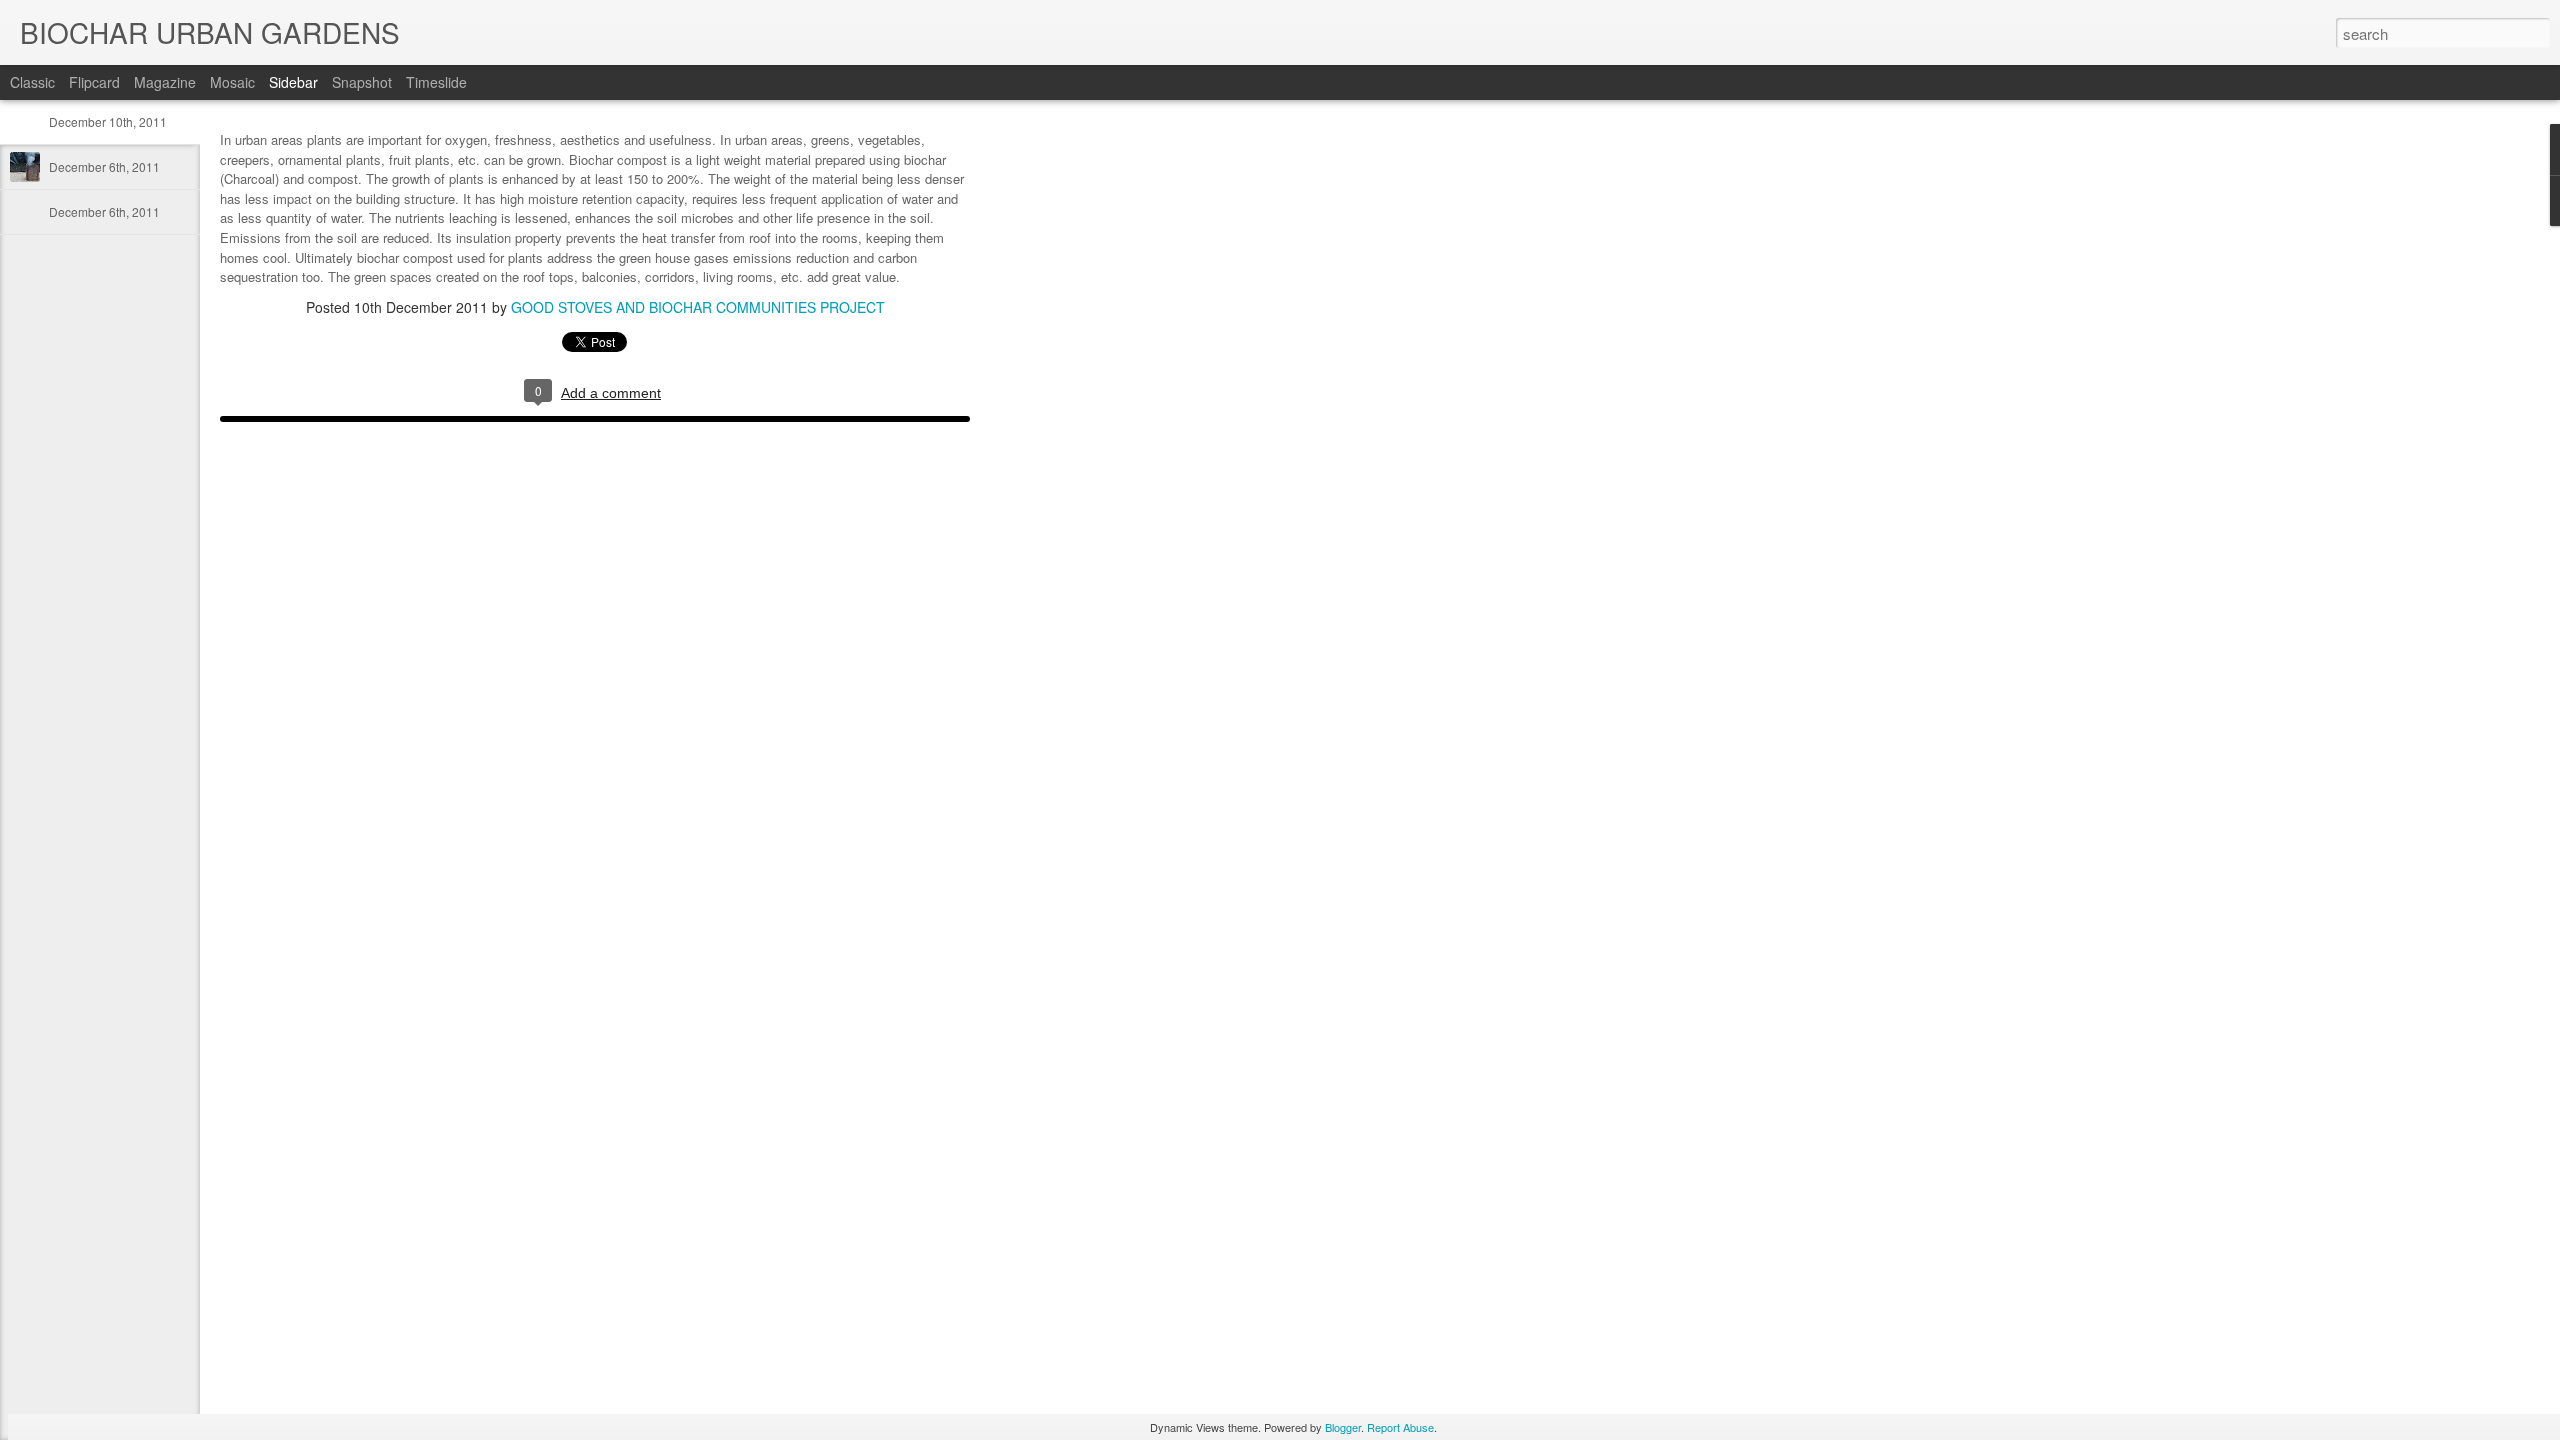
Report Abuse (1400, 1427)
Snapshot (362, 82)
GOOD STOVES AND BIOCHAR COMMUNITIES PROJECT (698, 307)
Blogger (1343, 1427)
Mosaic (232, 82)
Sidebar (293, 82)
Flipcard (94, 82)
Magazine (165, 82)
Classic (32, 82)
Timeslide (436, 82)
